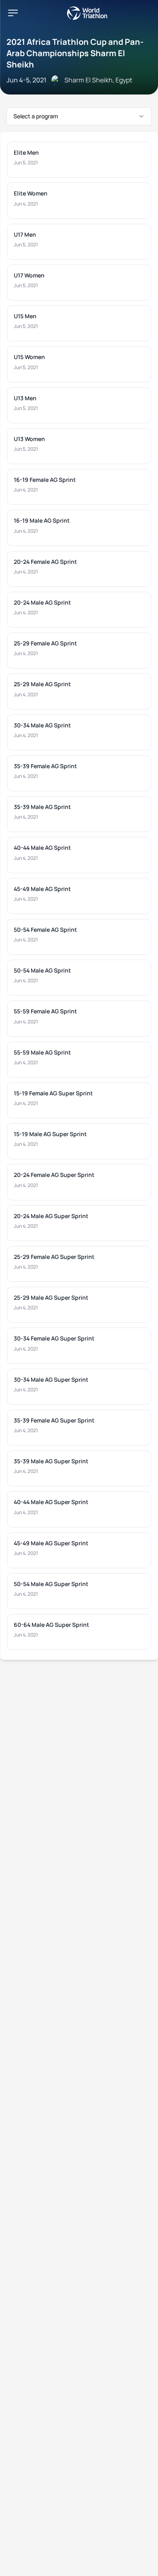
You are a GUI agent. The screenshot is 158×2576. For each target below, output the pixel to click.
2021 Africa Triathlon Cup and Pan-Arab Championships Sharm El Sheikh (75, 53)
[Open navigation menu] (13, 13)
